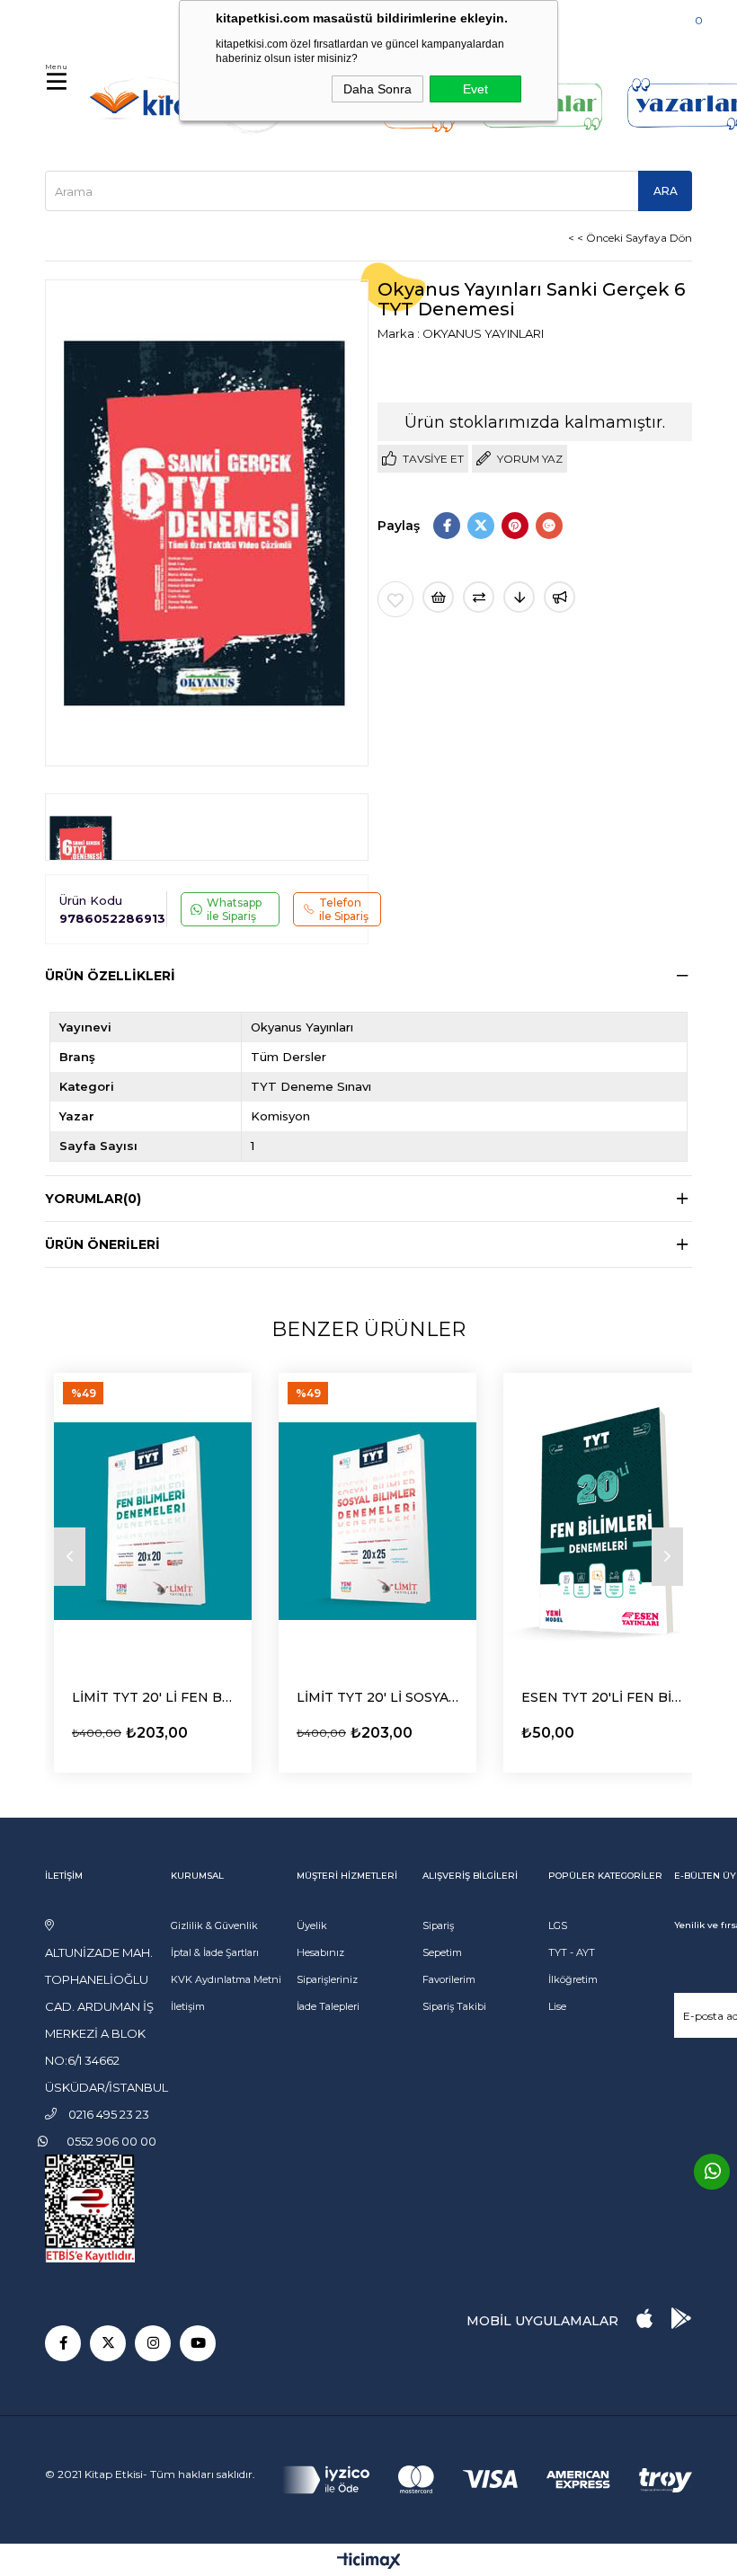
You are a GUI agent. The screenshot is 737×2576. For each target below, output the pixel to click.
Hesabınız (320, 1952)
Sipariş (438, 1925)
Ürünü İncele (122, 1729)
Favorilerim (449, 1979)
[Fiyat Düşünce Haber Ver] (519, 597)
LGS (558, 1925)
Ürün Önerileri (102, 1244)
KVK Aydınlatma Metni (226, 1979)
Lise (557, 2006)
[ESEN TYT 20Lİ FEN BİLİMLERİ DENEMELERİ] (602, 1521)
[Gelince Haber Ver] (559, 597)
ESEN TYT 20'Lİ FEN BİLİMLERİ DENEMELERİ (602, 1697)
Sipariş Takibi (454, 2006)
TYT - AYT (572, 1952)
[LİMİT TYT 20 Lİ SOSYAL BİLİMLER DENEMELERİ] (377, 1521)
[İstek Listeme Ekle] (438, 597)
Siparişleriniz (327, 1979)
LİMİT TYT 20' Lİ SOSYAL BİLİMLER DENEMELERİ (377, 1697)
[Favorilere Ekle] (395, 599)
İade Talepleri (328, 2006)
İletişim (188, 2006)
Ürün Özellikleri (110, 976)
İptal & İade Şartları (215, 1952)
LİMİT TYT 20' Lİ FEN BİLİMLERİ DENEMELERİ (153, 1697)
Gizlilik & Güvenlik (214, 1925)
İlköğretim (573, 1979)
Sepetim (442, 1952)
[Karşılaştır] (479, 597)
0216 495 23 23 (100, 18)
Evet (475, 89)
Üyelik (312, 1925)
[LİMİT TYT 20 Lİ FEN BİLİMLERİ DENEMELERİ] (153, 1521)
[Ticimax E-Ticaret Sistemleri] (369, 2562)
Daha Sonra (377, 89)
